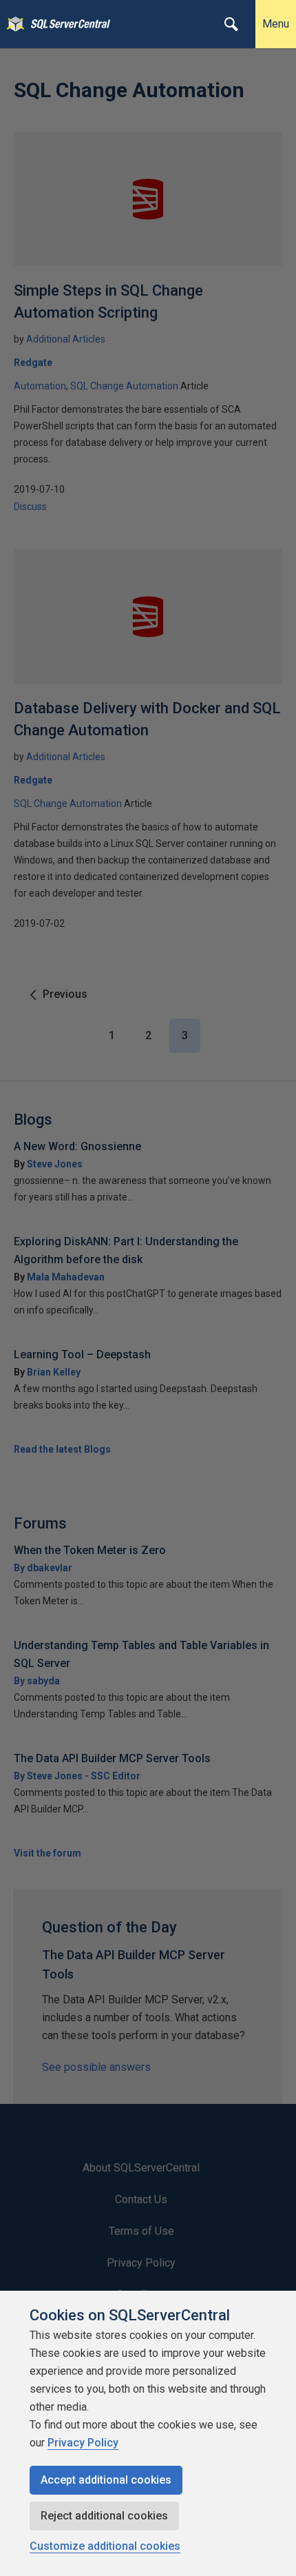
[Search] (231, 24)
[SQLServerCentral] (12, 24)
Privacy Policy (83, 2443)
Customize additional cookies (105, 2546)
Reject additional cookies (104, 2516)
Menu (276, 24)
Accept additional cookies (106, 2480)
